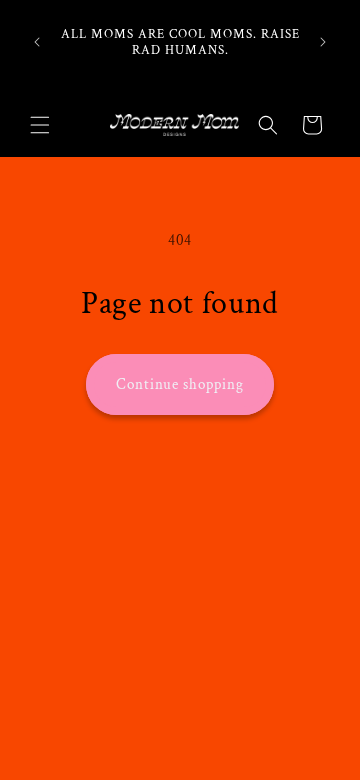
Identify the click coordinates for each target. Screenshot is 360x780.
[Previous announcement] (37, 42)
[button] (40, 125)
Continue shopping (180, 384)
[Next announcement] (323, 42)
